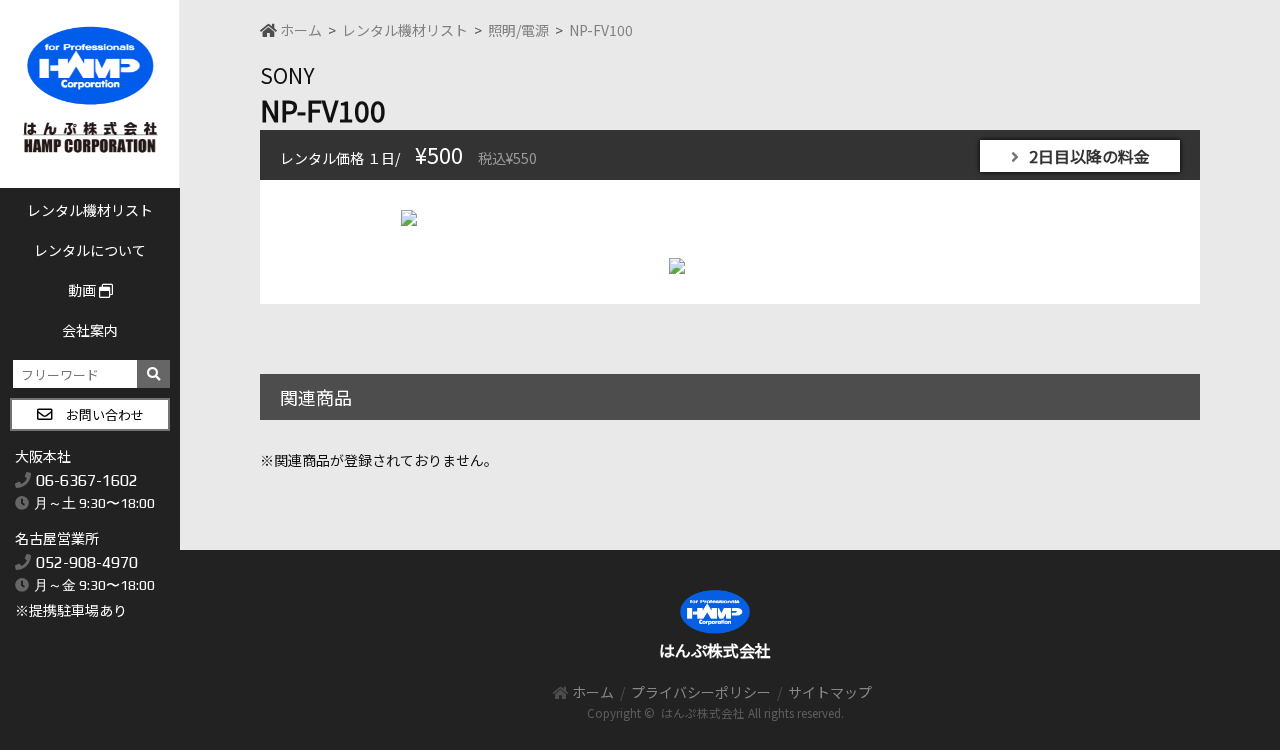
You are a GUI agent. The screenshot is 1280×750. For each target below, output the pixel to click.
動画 (83, 290)
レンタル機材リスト (90, 210)
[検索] (153, 374)
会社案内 (90, 330)
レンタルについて (90, 250)
